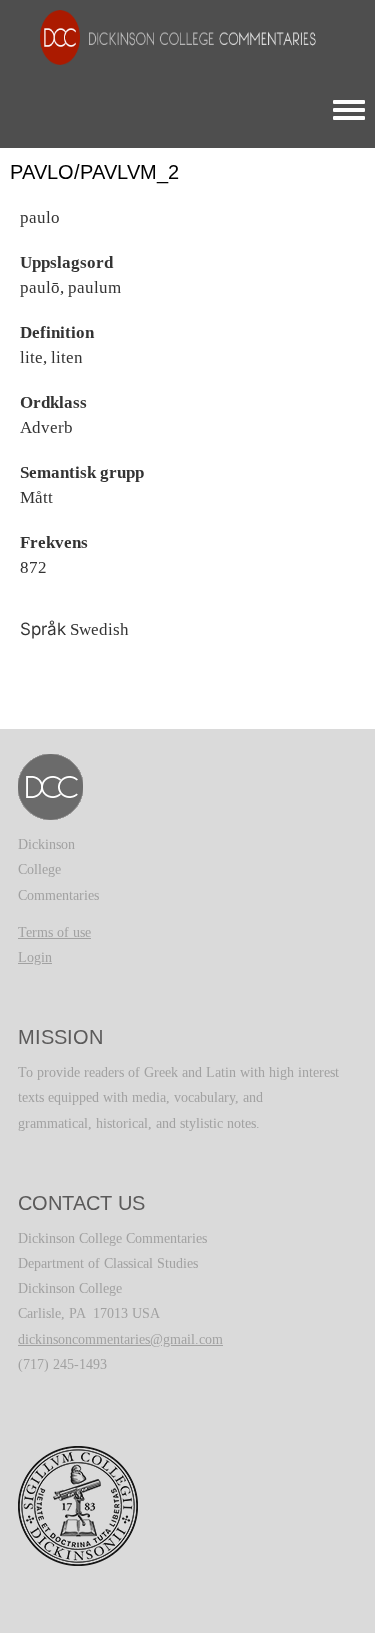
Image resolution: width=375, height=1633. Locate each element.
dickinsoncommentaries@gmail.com (120, 1339)
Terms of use (54, 932)
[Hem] (168, 36)
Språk (43, 629)
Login (35, 957)
